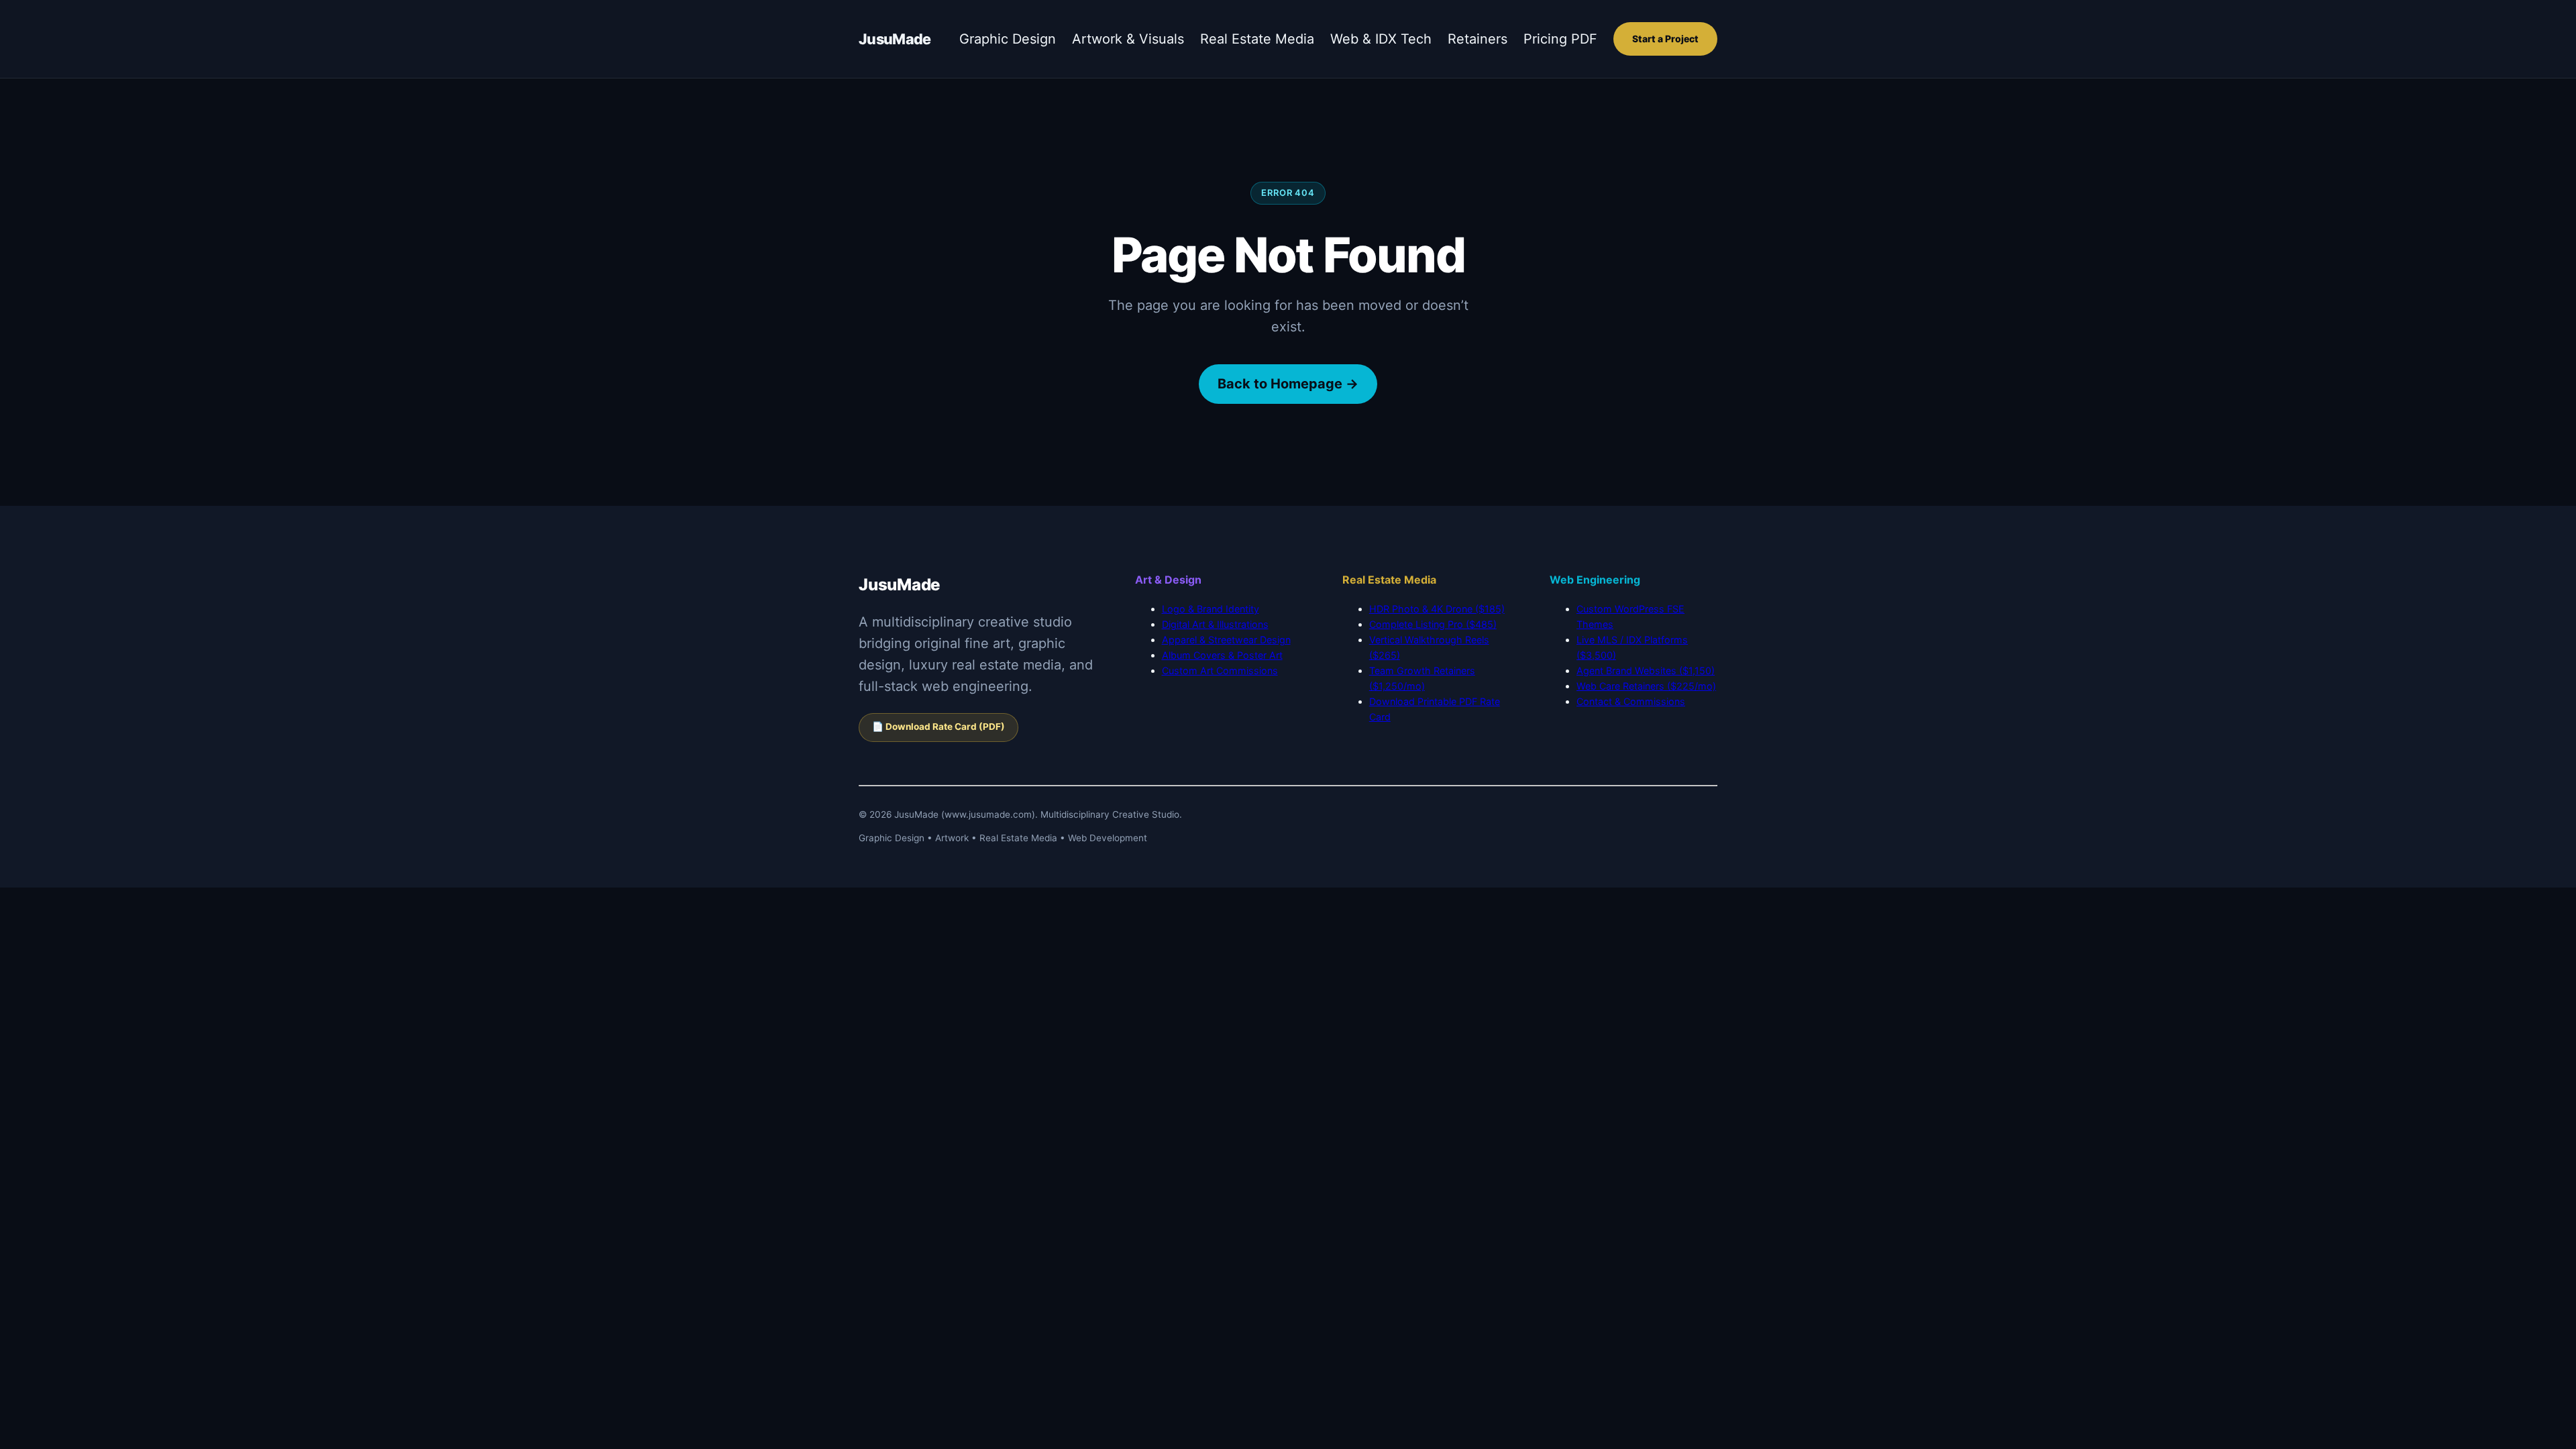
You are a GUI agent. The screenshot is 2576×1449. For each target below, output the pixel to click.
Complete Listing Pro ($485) (1433, 624)
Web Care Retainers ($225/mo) (1646, 686)
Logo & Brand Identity (1211, 609)
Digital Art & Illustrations (1215, 624)
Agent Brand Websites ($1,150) (1646, 670)
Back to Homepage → (1288, 384)
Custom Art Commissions (1220, 670)
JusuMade (895, 39)
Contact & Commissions (1631, 701)
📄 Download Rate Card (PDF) (938, 727)
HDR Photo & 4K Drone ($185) (1437, 609)
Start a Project (1665, 39)
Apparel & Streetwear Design (1226, 640)
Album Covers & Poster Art (1222, 655)
